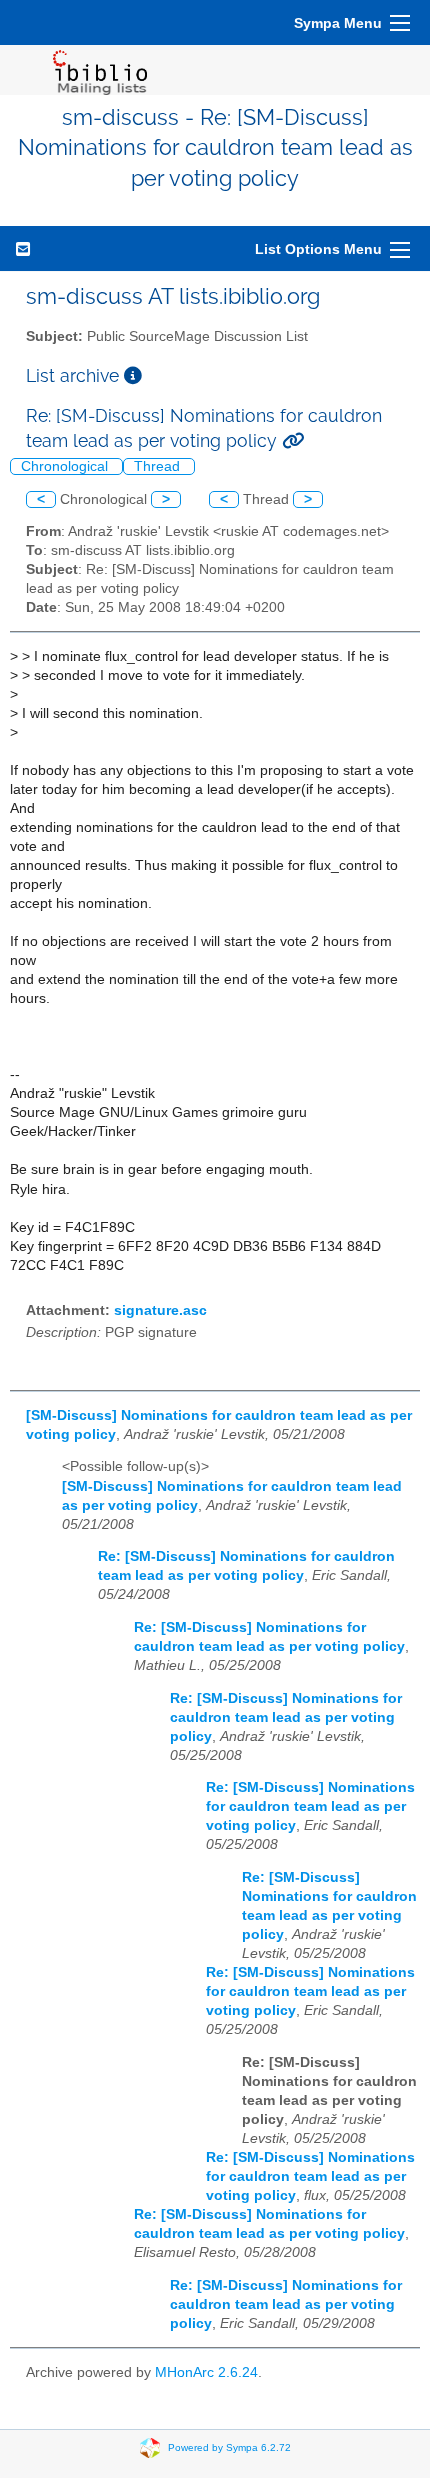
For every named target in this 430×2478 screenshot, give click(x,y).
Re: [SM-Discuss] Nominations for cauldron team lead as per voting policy (286, 1717)
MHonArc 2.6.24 (206, 2372)
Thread (159, 466)
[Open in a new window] (133, 375)
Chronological (66, 466)
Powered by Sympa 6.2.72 (229, 2447)
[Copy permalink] (293, 440)
